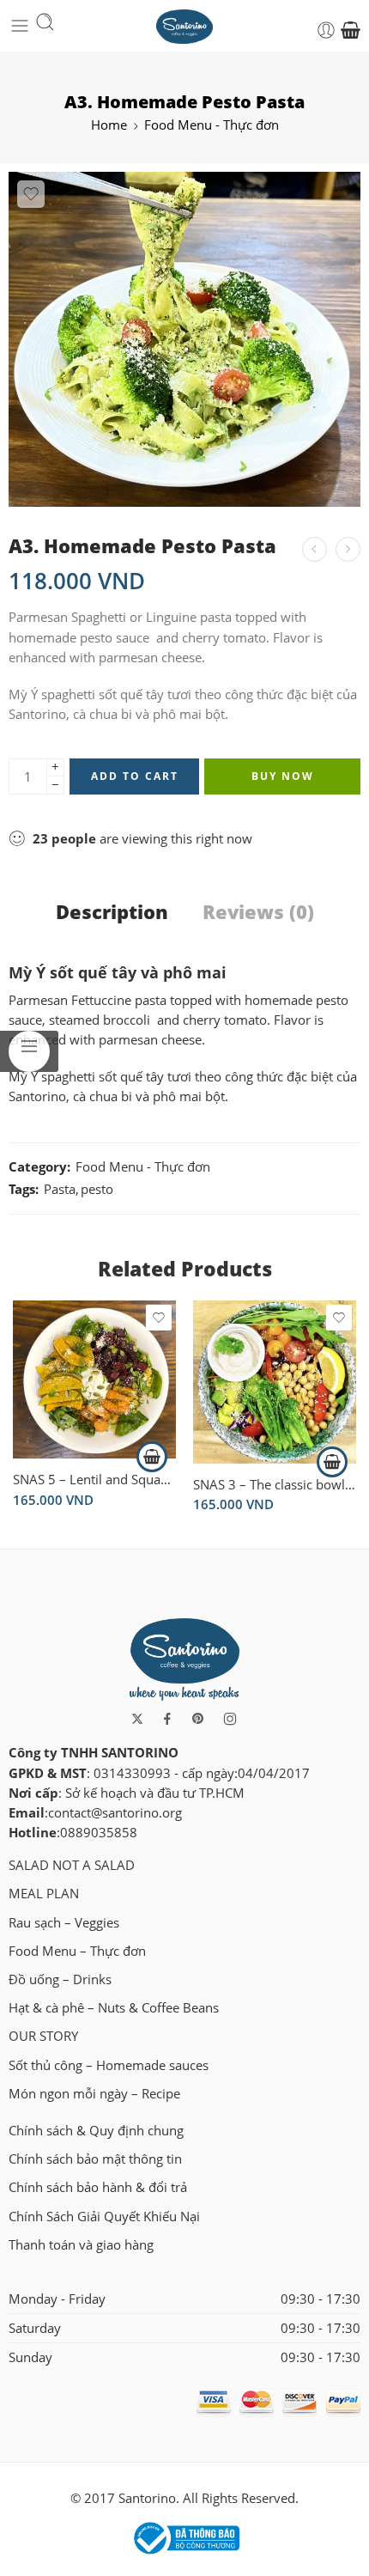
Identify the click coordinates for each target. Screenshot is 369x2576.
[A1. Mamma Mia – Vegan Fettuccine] (348, 549)
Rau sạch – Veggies (64, 1923)
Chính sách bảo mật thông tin (95, 2159)
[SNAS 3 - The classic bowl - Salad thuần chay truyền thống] (275, 1382)
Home (109, 125)
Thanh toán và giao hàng (81, 2245)
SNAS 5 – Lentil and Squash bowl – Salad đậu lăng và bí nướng (94, 1479)
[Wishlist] (31, 194)
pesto (97, 1189)
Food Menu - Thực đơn (212, 125)
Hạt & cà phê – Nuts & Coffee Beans (114, 2008)
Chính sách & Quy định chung (96, 2131)
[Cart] (351, 30)
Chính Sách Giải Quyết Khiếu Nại (104, 2217)
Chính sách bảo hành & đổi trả (98, 2187)
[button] (152, 1457)
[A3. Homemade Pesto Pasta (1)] (184, 339)
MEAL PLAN (44, 1894)
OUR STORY (43, 2036)
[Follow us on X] (137, 1719)
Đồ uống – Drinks (60, 1979)
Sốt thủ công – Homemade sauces (109, 2065)
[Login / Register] (326, 30)
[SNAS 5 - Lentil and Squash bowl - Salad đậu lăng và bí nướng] (94, 1379)
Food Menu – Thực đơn (77, 1951)
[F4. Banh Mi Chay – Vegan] (315, 549)
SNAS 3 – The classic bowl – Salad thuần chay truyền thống (275, 1484)
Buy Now (283, 776)
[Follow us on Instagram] (230, 1719)
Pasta (60, 1189)
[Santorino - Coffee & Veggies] (185, 25)
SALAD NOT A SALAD (72, 1865)
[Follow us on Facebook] (167, 1719)
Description (112, 912)
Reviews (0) (258, 912)
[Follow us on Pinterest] (198, 1719)
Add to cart (135, 776)
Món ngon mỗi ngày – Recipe (94, 2094)
